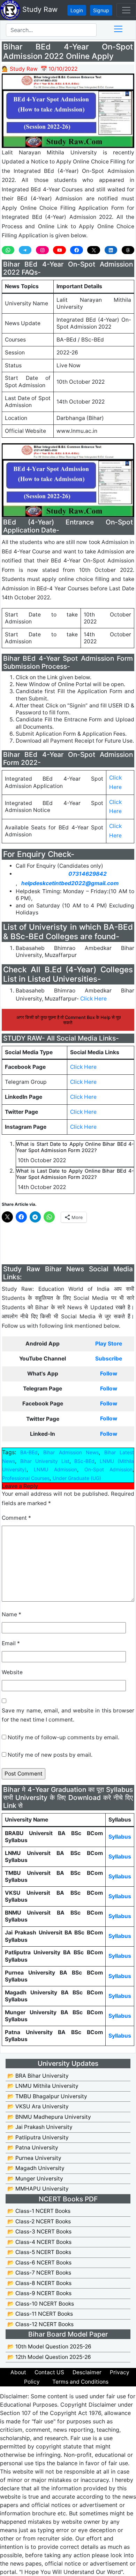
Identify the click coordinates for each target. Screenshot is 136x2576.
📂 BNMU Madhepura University (49, 2117)
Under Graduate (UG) (77, 1478)
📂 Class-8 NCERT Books (39, 2283)
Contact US (49, 2372)
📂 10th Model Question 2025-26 (49, 2347)
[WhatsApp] (8, 250)
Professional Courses (26, 1478)
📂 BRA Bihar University (38, 2076)
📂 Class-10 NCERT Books (41, 2304)
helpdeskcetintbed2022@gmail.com (70, 883)
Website (12, 1672)
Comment (16, 1518)
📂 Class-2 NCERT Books (39, 2221)
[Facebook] (76, 250)
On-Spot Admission (108, 1469)
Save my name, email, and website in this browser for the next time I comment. (68, 1715)
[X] (93, 250)
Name (12, 1614)
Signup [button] (101, 10)
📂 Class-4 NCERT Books (39, 2242)
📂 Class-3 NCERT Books (39, 2232)
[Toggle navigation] (126, 10)
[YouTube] (59, 250)
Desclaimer (87, 2372)
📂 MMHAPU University (38, 2189)
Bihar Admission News (71, 1452)
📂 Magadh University (36, 2168)
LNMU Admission (55, 1469)
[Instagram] (42, 250)
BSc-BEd (84, 1461)
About (18, 2372)
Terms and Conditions (80, 2382)
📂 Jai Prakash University (40, 2127)
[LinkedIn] (111, 250)
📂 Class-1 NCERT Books (39, 2211)
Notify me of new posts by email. (50, 1755)
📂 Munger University (35, 2179)
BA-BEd (29, 1452)
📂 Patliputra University (38, 2137)
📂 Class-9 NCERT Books (39, 2293)
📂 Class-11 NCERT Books (40, 2314)
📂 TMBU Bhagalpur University (47, 2096)
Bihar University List (45, 1461)
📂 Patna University (33, 2148)
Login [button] (77, 10)
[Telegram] (25, 250)
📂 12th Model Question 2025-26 (49, 2357)
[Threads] (128, 250)
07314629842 (88, 874)
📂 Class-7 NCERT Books (39, 2273)
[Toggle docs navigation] (118, 29)
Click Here (93, 999)
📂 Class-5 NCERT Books (39, 2252)
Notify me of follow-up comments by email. (63, 1737)
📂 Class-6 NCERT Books (39, 2263)
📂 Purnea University (34, 2158)
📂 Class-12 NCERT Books (40, 2324)
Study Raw (39, 9)
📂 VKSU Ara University (38, 2106)
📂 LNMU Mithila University (43, 2086)
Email (11, 1643)
